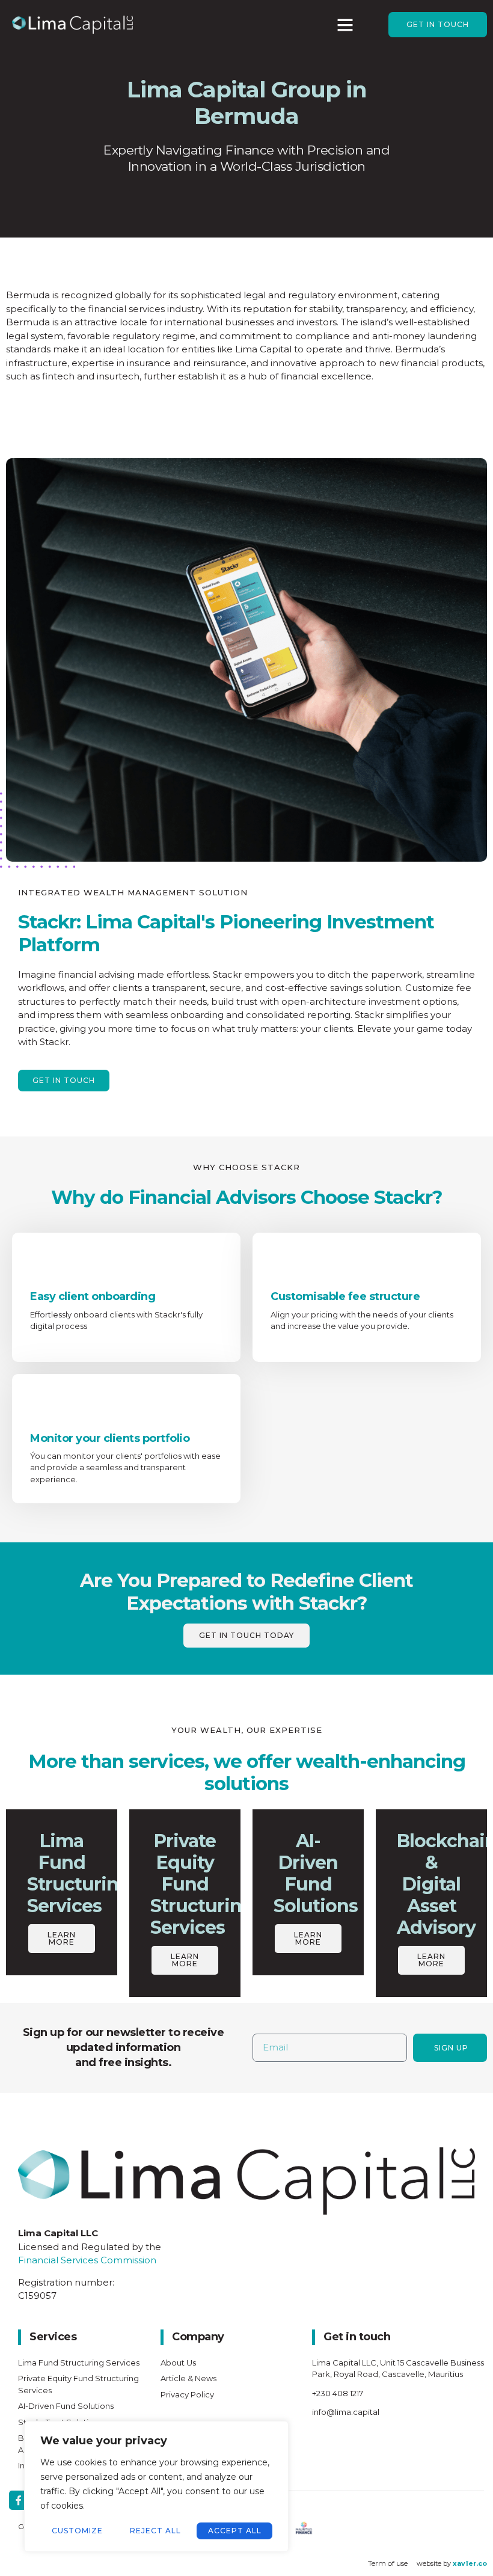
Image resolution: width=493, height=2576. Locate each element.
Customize (77, 2531)
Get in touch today (246, 1635)
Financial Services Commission (88, 2260)
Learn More (62, 1938)
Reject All (155, 2531)
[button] (345, 25)
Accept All (235, 2531)
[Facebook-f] (19, 2500)
